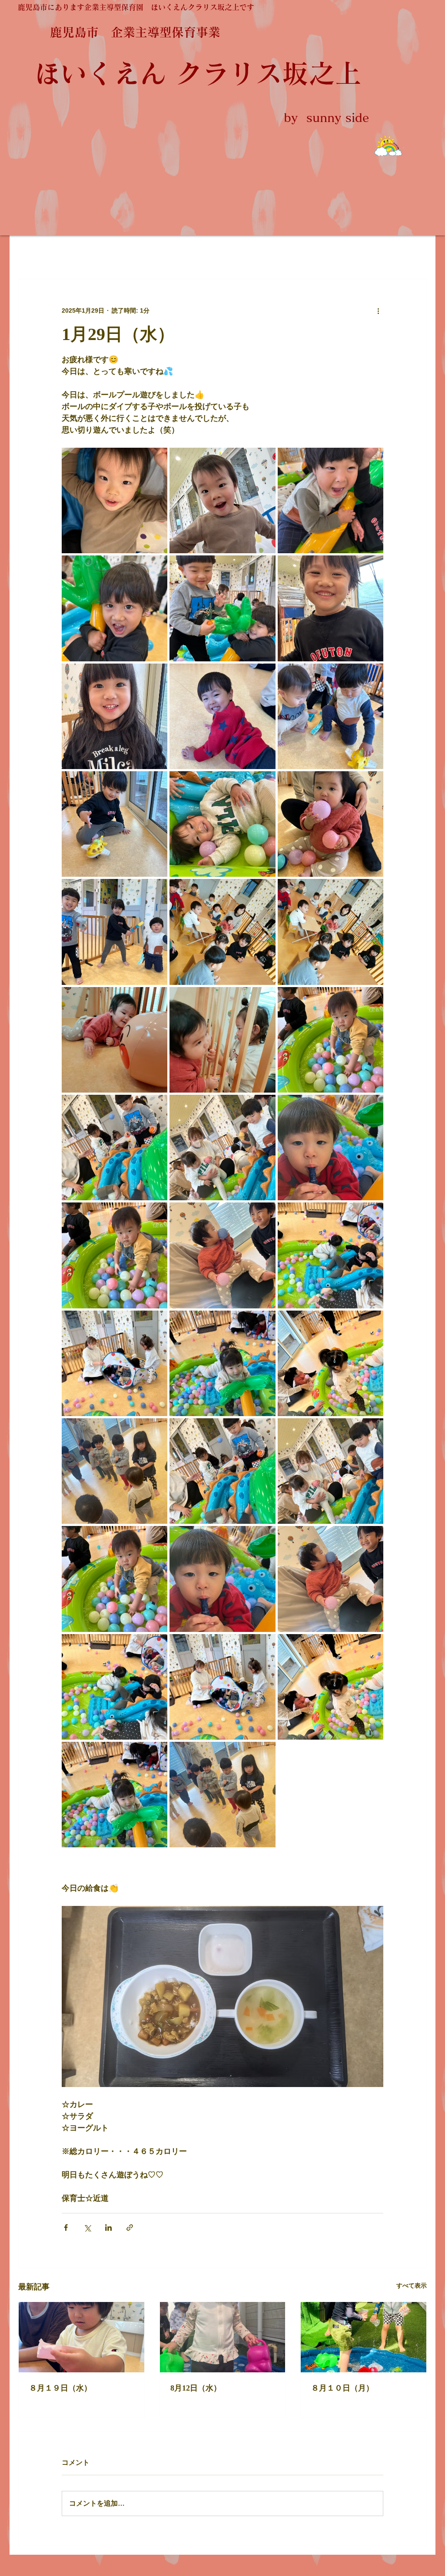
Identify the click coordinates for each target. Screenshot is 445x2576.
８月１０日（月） (342, 2388)
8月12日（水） (196, 2388)
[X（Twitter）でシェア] (87, 2228)
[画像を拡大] (115, 500)
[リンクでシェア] (130, 2228)
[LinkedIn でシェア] (108, 2228)
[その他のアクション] (378, 310)
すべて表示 (412, 2285)
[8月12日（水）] (223, 2337)
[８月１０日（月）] (364, 2337)
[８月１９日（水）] (81, 2337)
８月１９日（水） (60, 2388)
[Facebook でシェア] (66, 2228)
